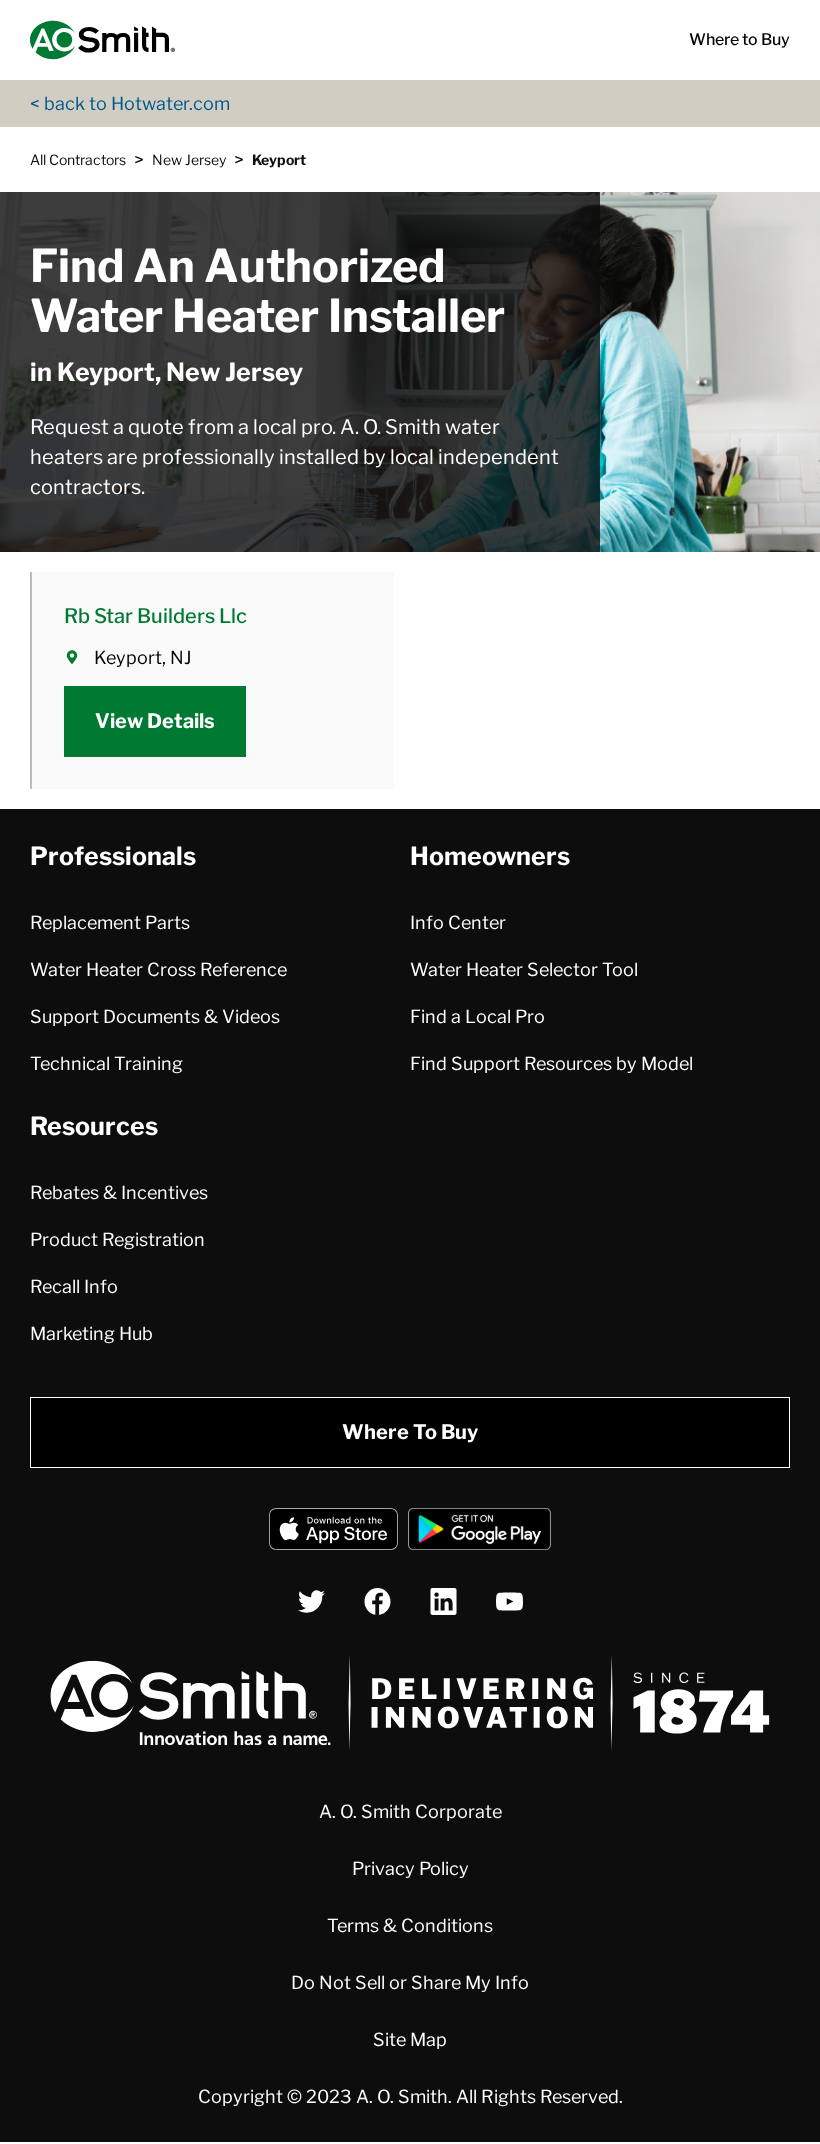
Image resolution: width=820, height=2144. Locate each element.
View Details (155, 721)
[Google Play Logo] (479, 1532)
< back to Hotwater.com (130, 103)
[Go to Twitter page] (311, 1601)
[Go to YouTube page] (509, 1601)
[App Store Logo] (333, 1532)
